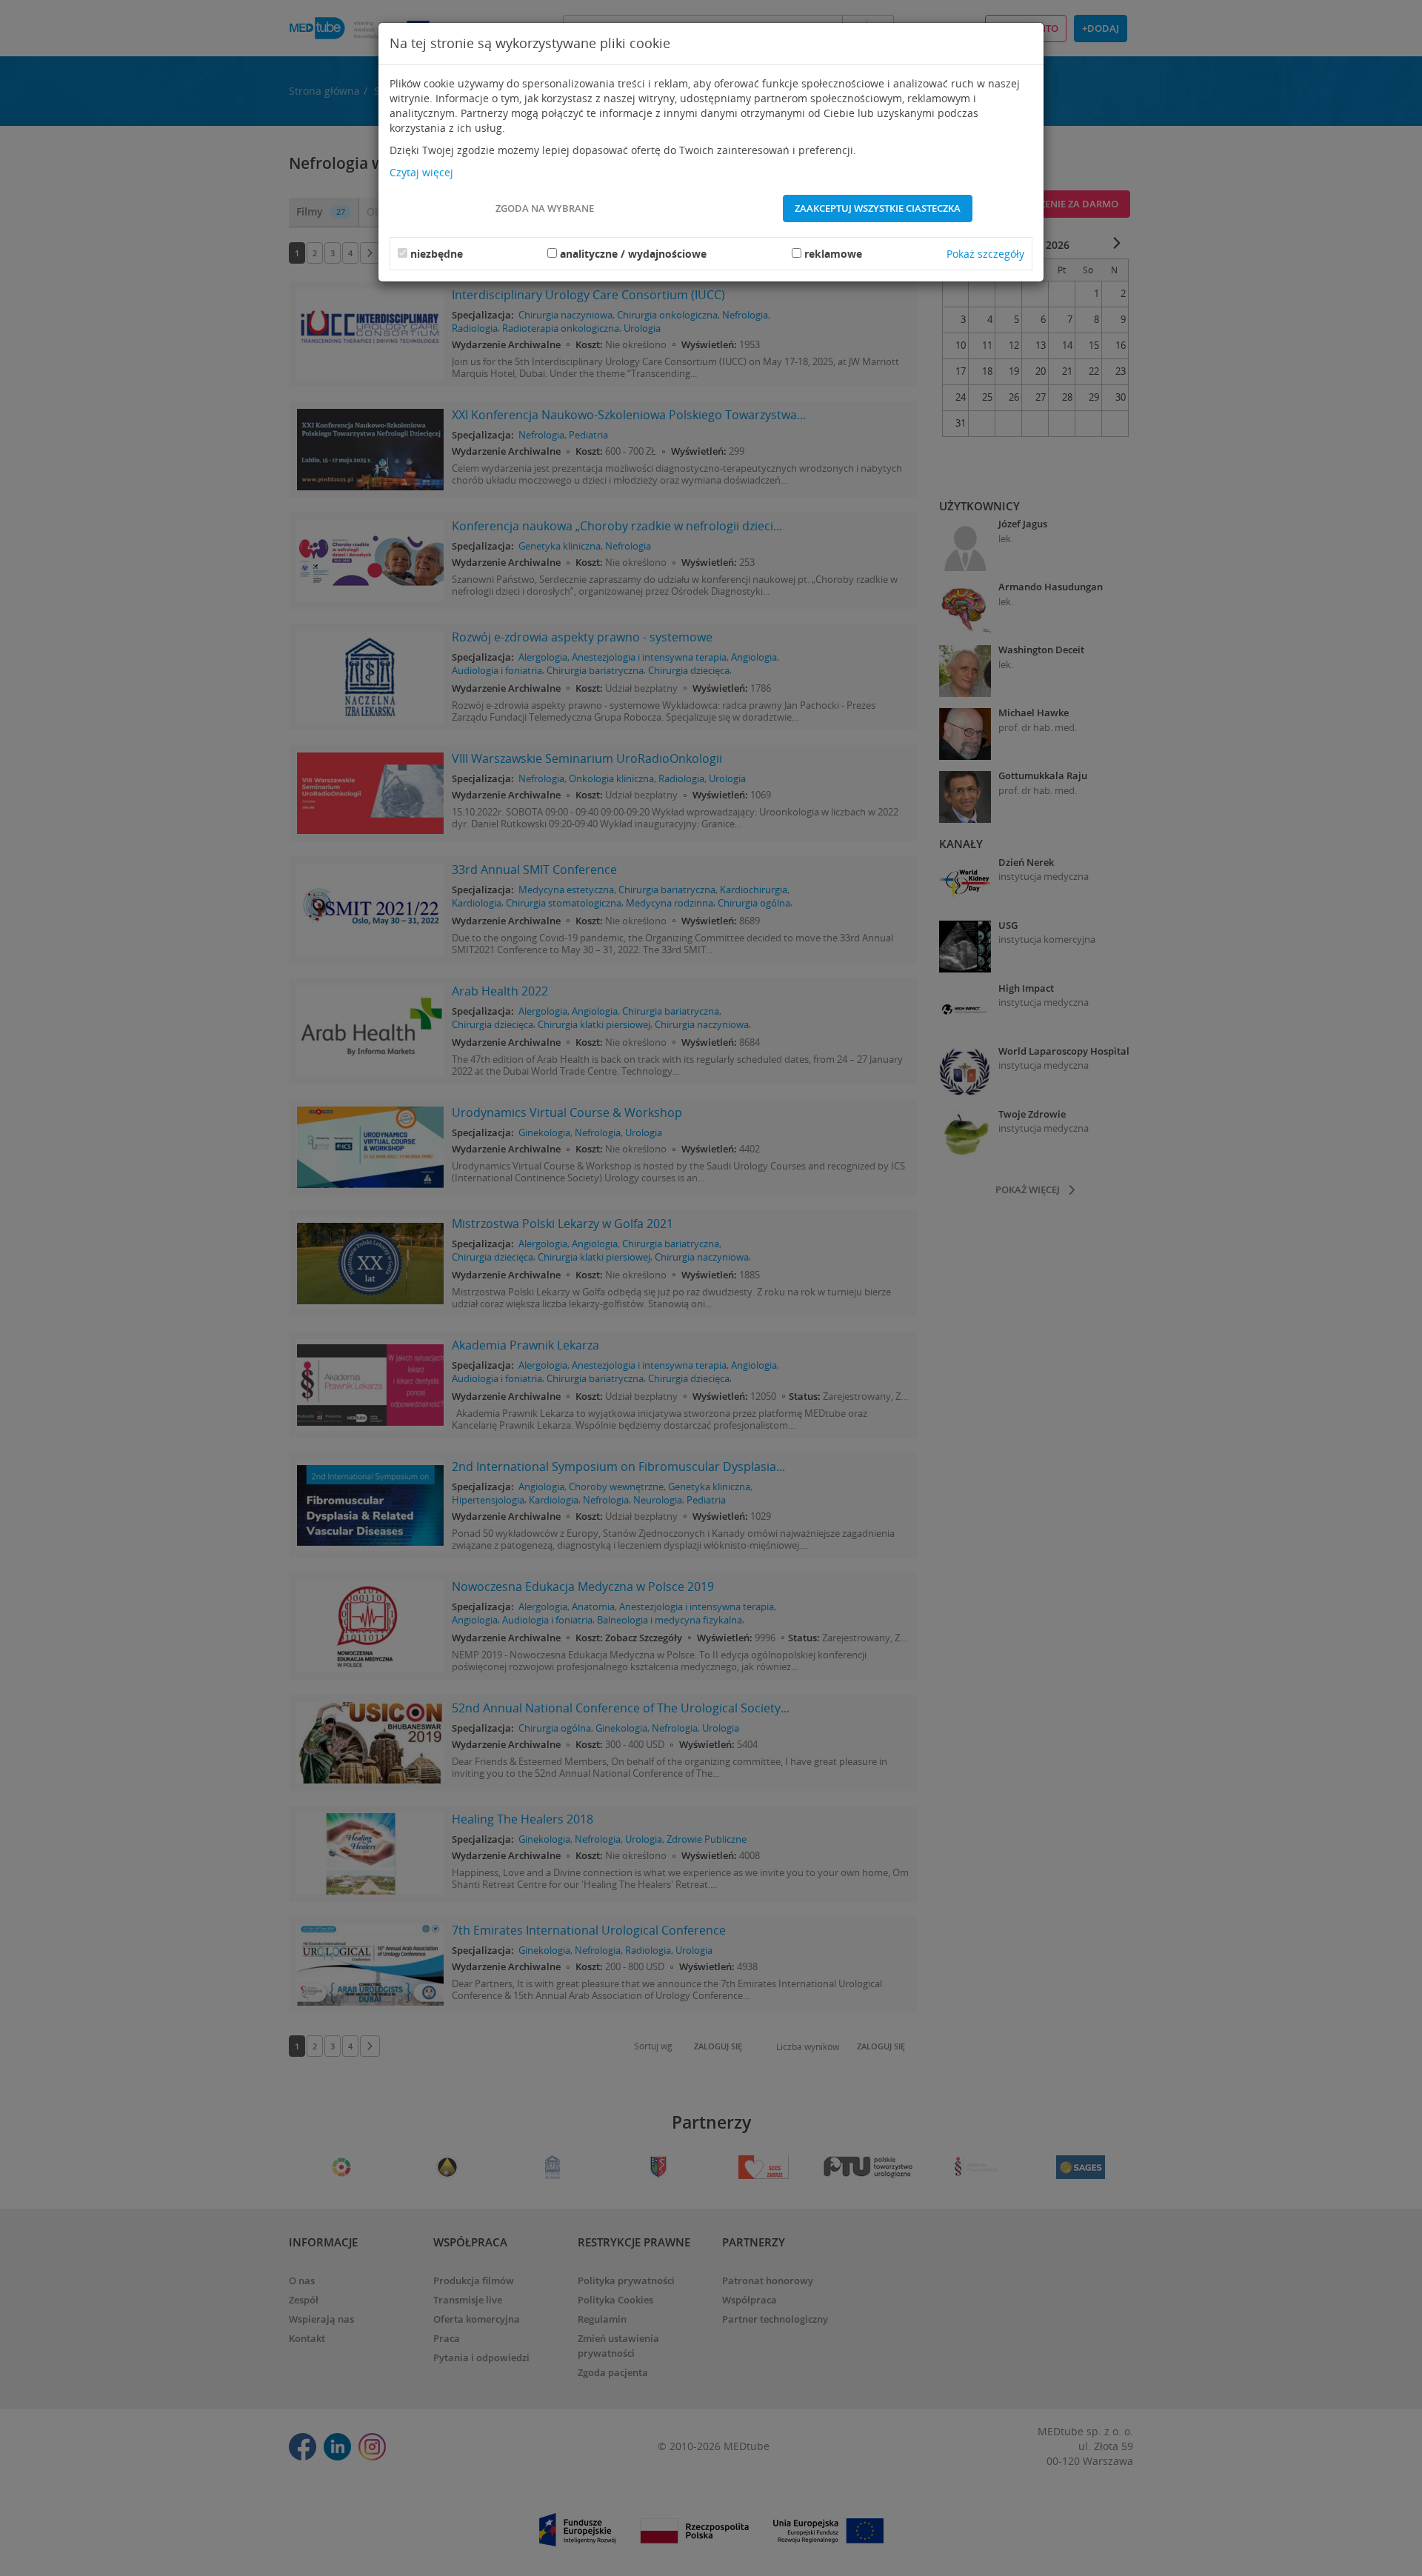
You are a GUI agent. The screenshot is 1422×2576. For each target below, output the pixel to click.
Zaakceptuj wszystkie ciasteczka (878, 208)
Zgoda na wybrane (545, 208)
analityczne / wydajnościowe (633, 254)
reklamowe (833, 254)
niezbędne (437, 254)
